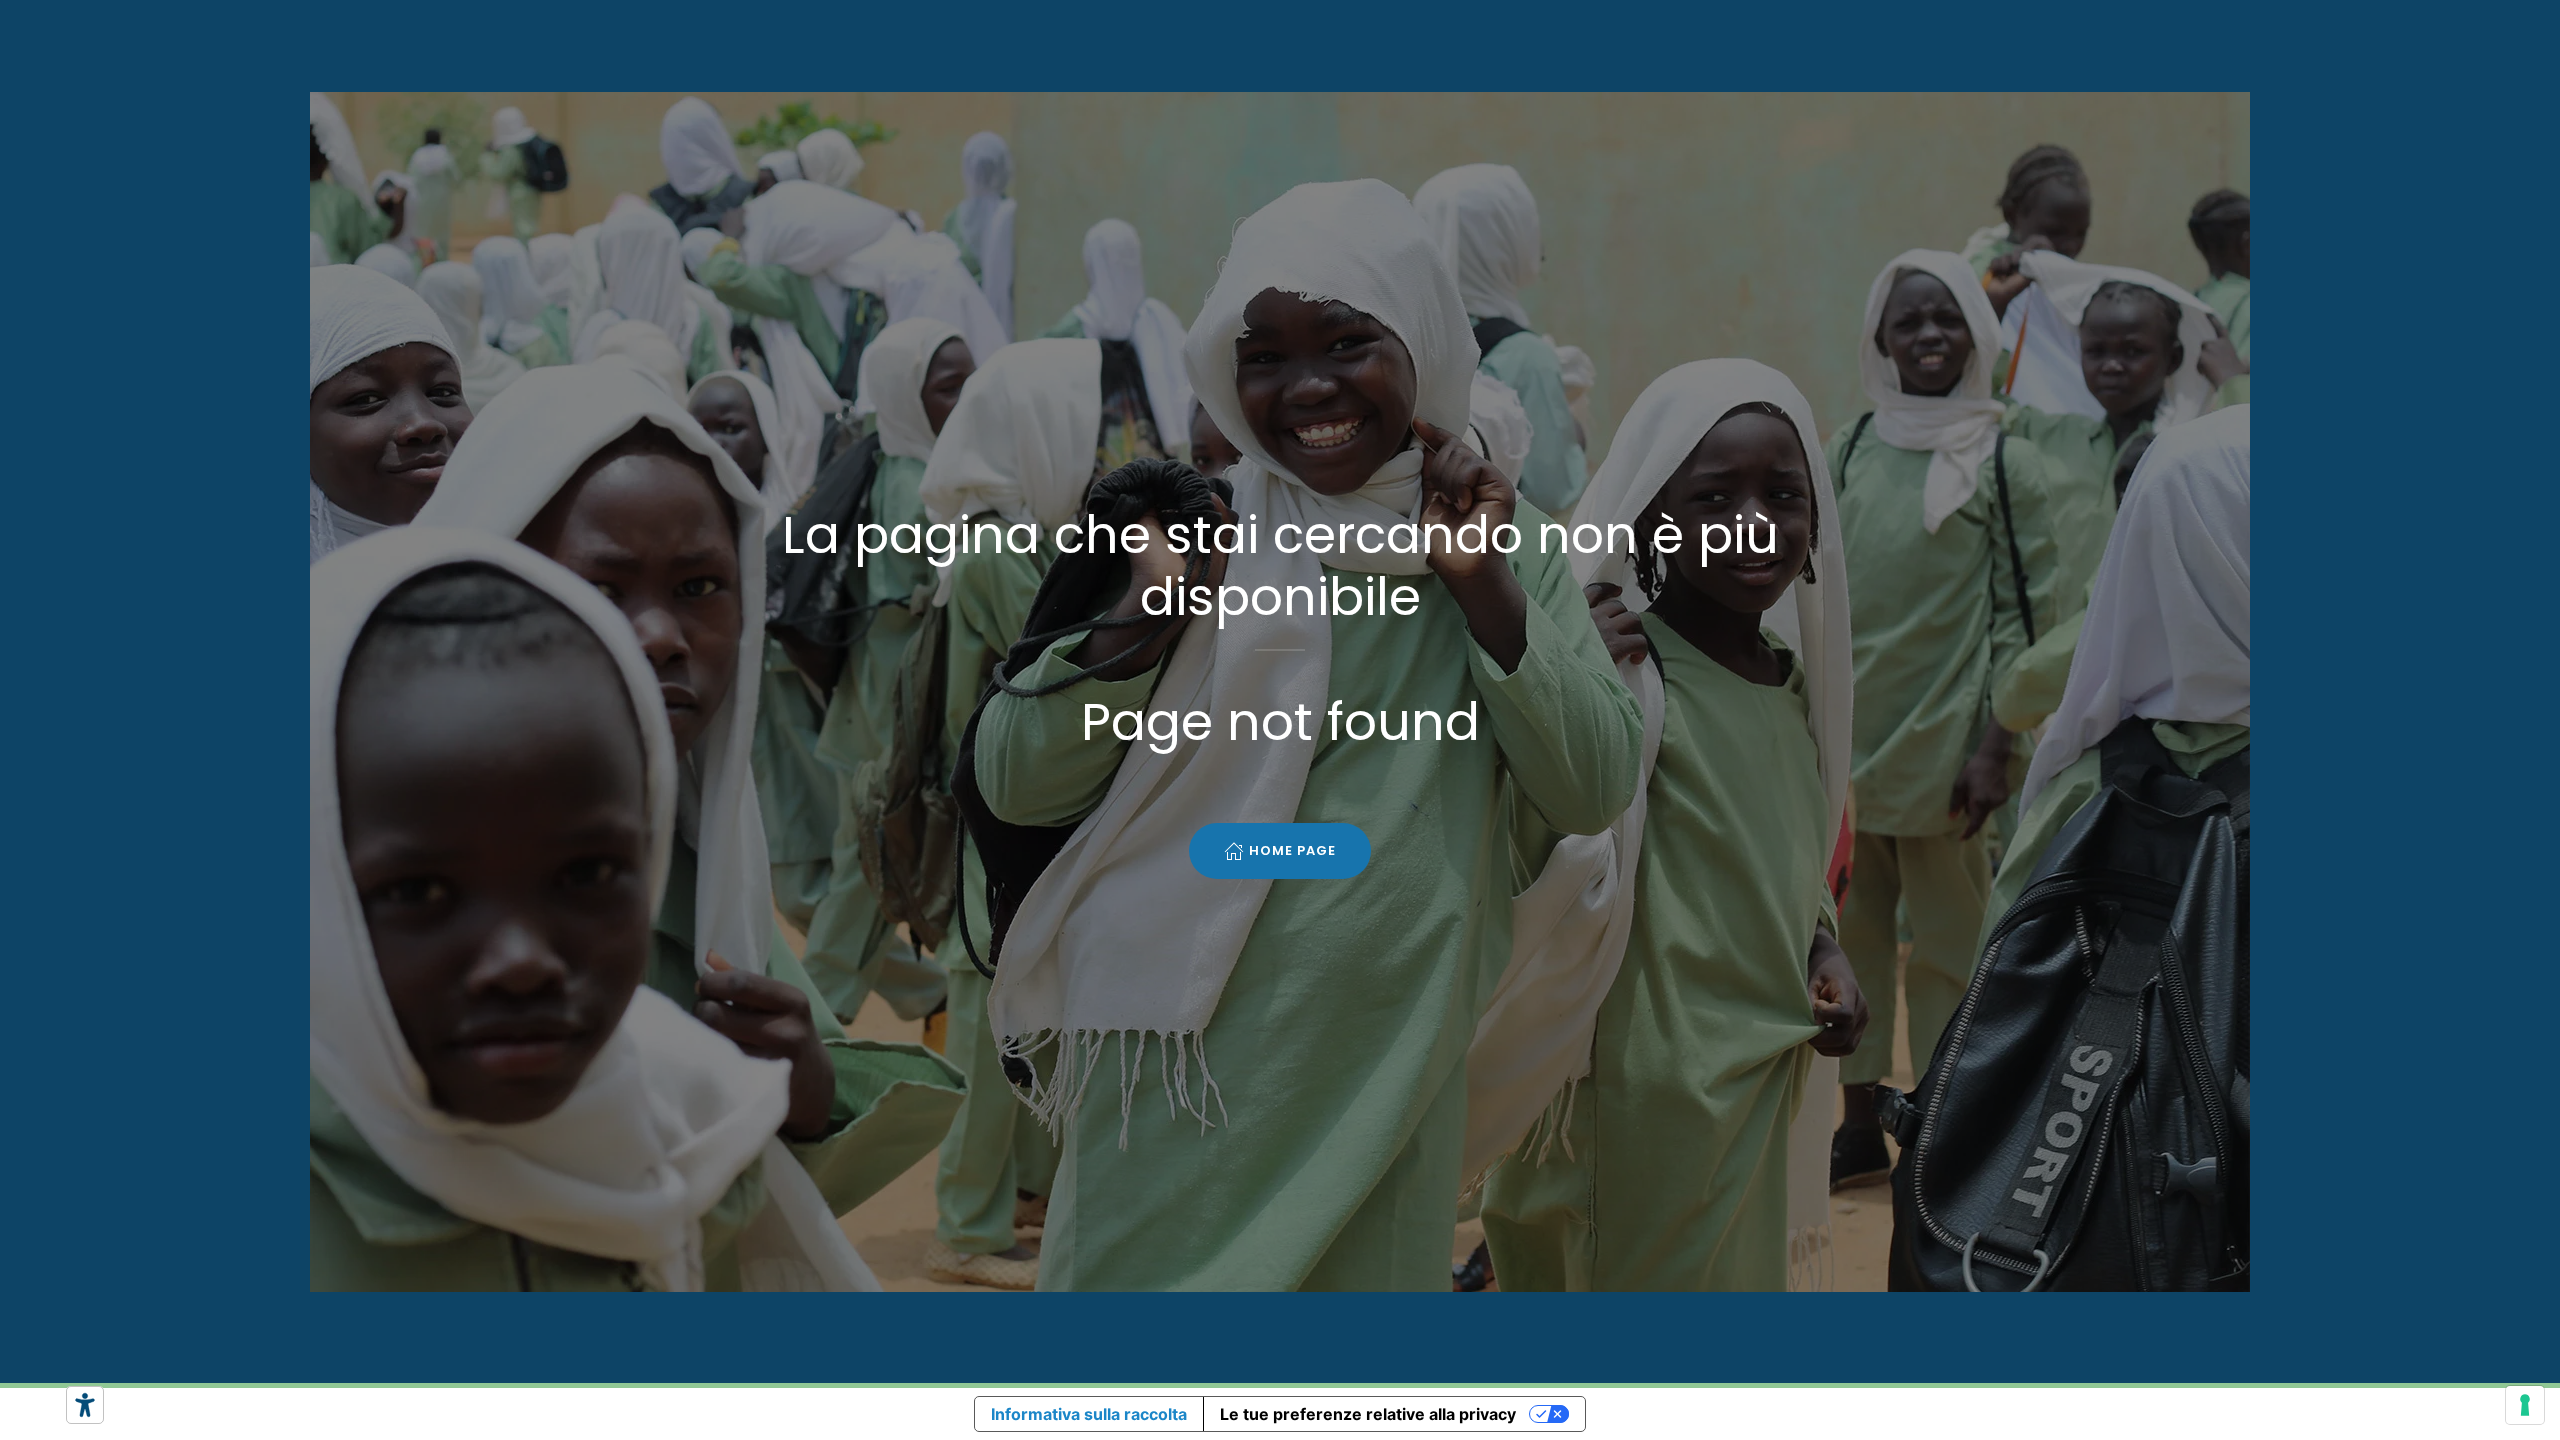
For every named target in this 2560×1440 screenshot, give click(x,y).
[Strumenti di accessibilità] (85, 1405)
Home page (1292, 850)
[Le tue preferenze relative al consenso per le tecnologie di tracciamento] (2525, 1405)
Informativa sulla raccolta (1089, 1414)
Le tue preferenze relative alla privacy (1368, 1414)
